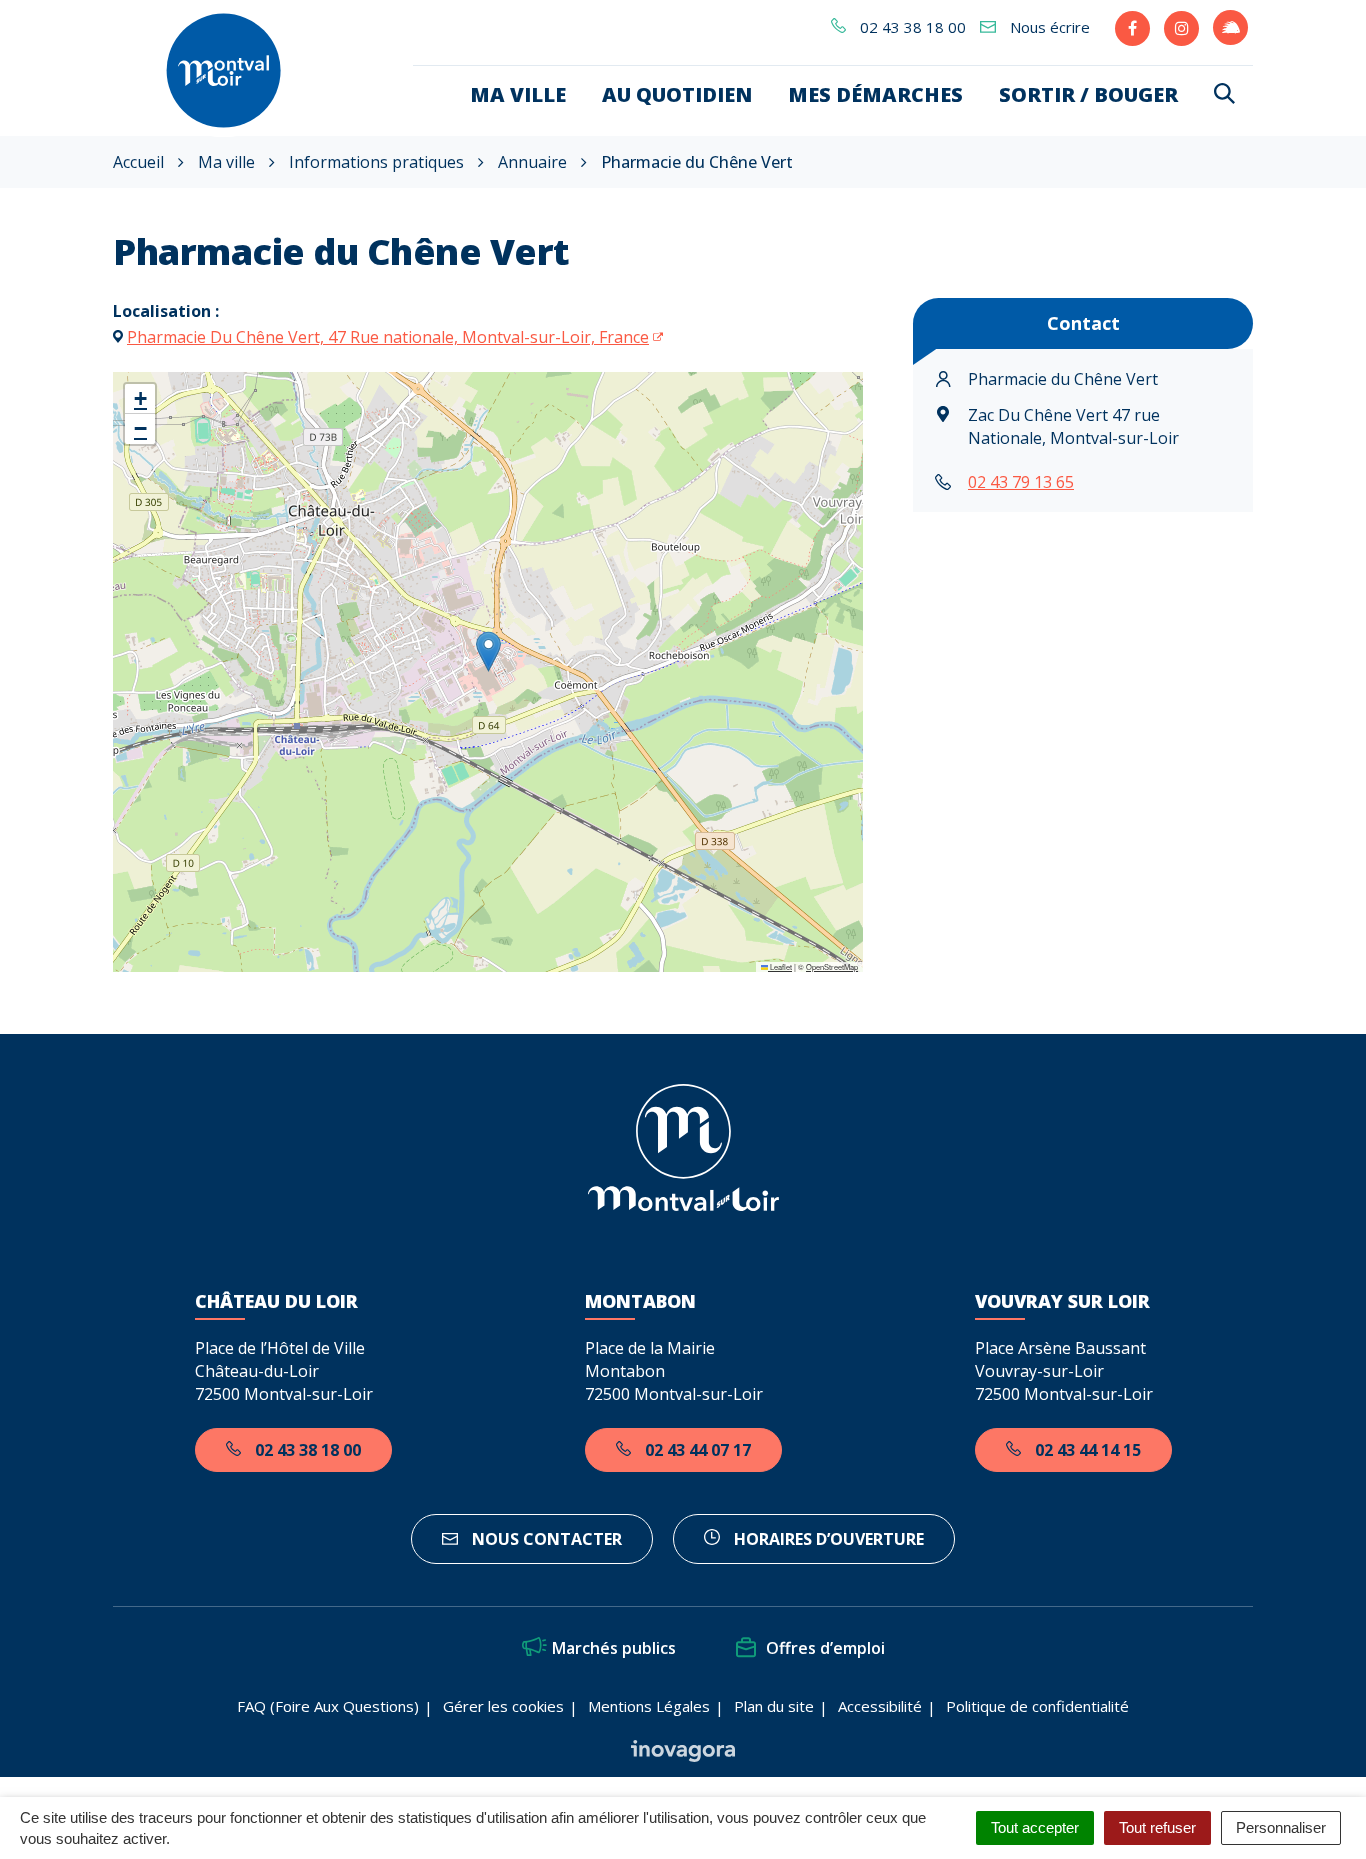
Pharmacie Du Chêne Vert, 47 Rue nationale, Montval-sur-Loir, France (388, 337)
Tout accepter (1035, 1827)
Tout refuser (1157, 1827)
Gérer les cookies (503, 1706)
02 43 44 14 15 (1086, 1450)
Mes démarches (875, 94)
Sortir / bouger (1088, 94)
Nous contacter (545, 1539)
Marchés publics (614, 1648)
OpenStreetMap (832, 966)
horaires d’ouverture (827, 1539)
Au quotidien (677, 94)
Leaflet (780, 966)
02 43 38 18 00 (306, 1450)
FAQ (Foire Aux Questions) (328, 1706)
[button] (488, 651)
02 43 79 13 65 (1021, 482)
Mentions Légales (649, 1706)
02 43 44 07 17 (696, 1450)
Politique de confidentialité (1037, 1706)
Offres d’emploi (825, 1648)
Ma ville (518, 94)
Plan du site (774, 1706)
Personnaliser (1281, 1827)
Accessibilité (880, 1706)
